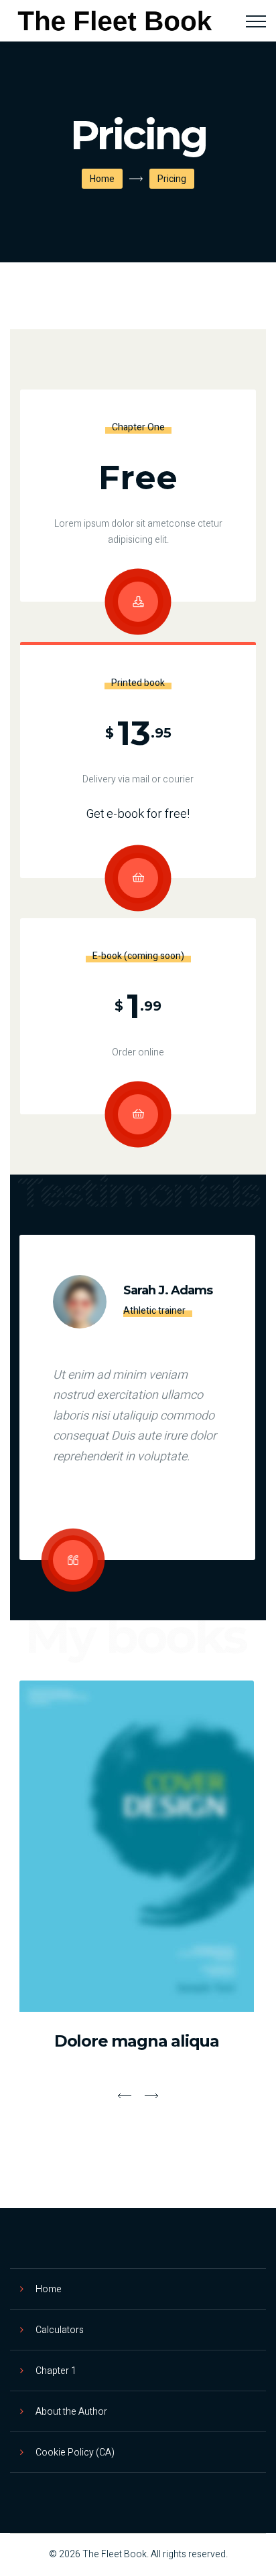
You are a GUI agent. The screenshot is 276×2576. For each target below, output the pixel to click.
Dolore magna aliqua (137, 2041)
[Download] (138, 602)
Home (102, 179)
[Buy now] (138, 1114)
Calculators (60, 2330)
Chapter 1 (56, 2371)
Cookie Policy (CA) (75, 2453)
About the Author (71, 2412)
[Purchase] (138, 878)
